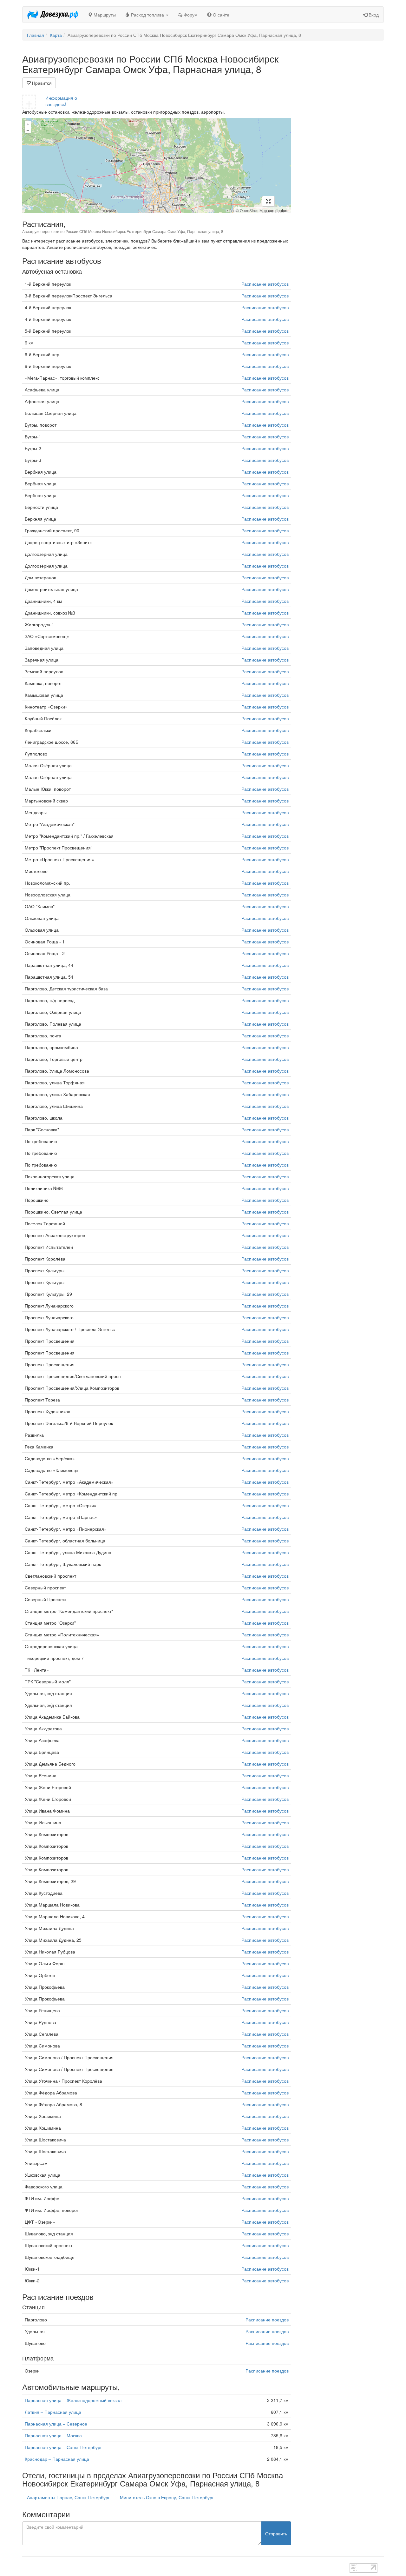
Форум (190, 15)
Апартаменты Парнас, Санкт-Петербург (68, 2497)
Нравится (41, 83)
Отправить (276, 2533)
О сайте (220, 15)
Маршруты (104, 15)
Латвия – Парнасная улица (53, 2412)
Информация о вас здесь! (61, 101)
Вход (373, 15)
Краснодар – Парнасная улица (57, 2459)
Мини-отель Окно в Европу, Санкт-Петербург (167, 2497)
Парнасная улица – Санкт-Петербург (63, 2447)
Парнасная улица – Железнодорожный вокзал (73, 2400)
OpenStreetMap (253, 210)
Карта (56, 35)
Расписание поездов (267, 2320)
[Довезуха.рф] (53, 15)
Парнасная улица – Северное (56, 2424)
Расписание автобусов (265, 284)
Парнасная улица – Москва (53, 2435)
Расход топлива (147, 15)
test (181, 2566)
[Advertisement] (342, 149)
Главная (36, 35)
